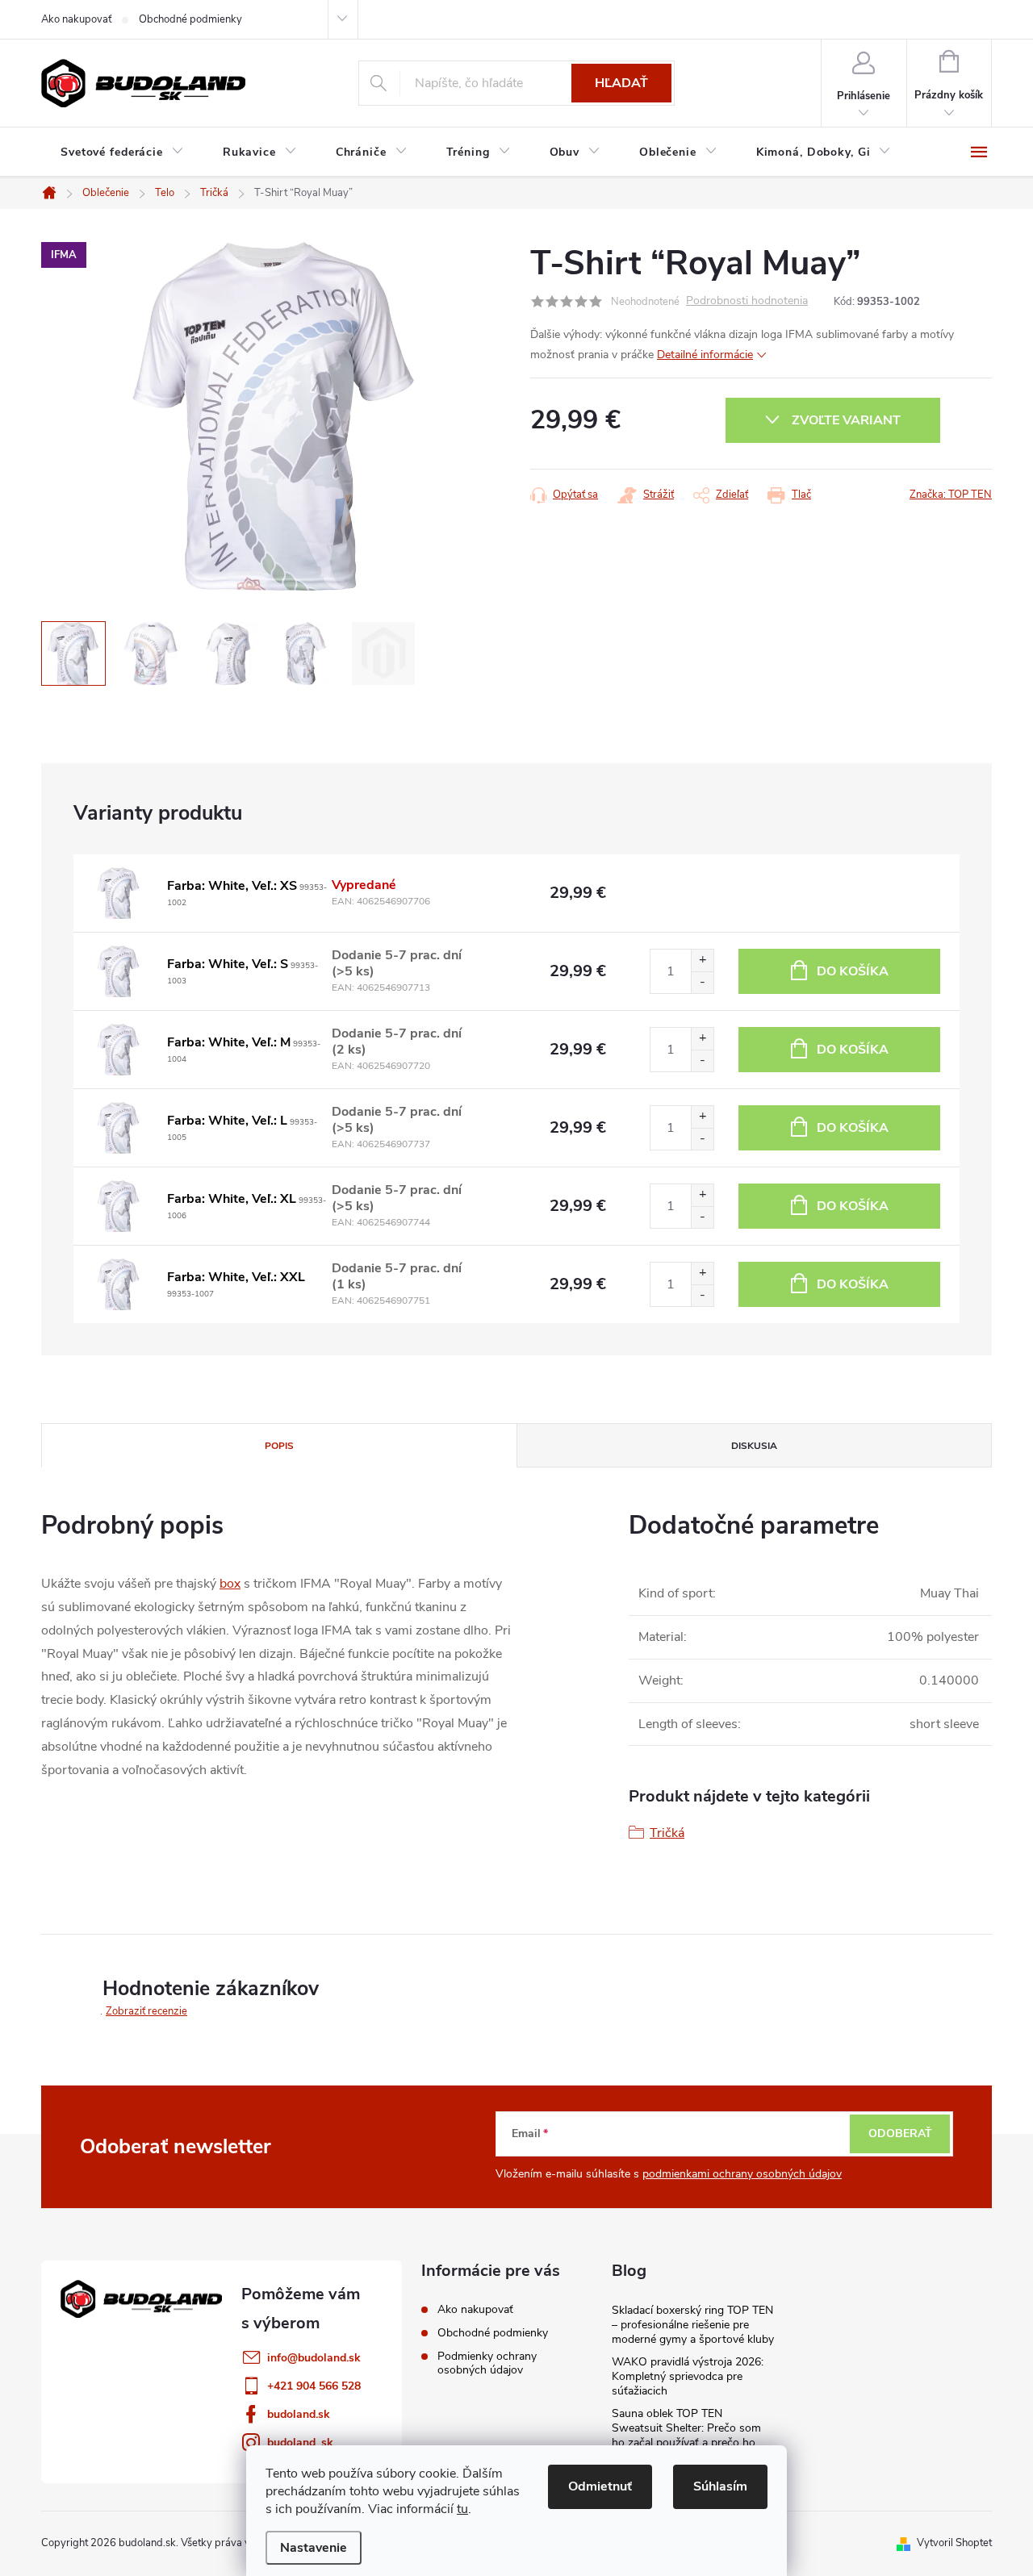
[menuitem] (122, 152)
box (230, 1584)
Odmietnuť (600, 2486)
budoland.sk (299, 2414)
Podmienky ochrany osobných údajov (487, 2363)
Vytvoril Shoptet (954, 2543)
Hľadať (621, 83)
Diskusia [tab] (754, 1446)
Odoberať (900, 2133)
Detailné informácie (705, 355)
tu (462, 2509)
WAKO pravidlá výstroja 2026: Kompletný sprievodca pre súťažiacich (688, 2376)
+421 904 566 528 (314, 2386)
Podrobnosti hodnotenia (747, 301)
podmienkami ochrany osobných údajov (742, 2174)
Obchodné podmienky (190, 19)
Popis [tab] (279, 1446)
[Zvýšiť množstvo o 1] (702, 960)
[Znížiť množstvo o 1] (702, 982)
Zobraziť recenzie (146, 2011)
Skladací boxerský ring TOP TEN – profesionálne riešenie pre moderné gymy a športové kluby (693, 2325)
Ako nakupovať (76, 19)
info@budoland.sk (314, 2358)
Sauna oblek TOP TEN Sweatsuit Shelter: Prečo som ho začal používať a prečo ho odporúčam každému (686, 2435)
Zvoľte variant (846, 420)
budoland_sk (300, 2442)
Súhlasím (720, 2486)
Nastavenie (314, 2548)
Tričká (667, 1833)
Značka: (951, 495)
